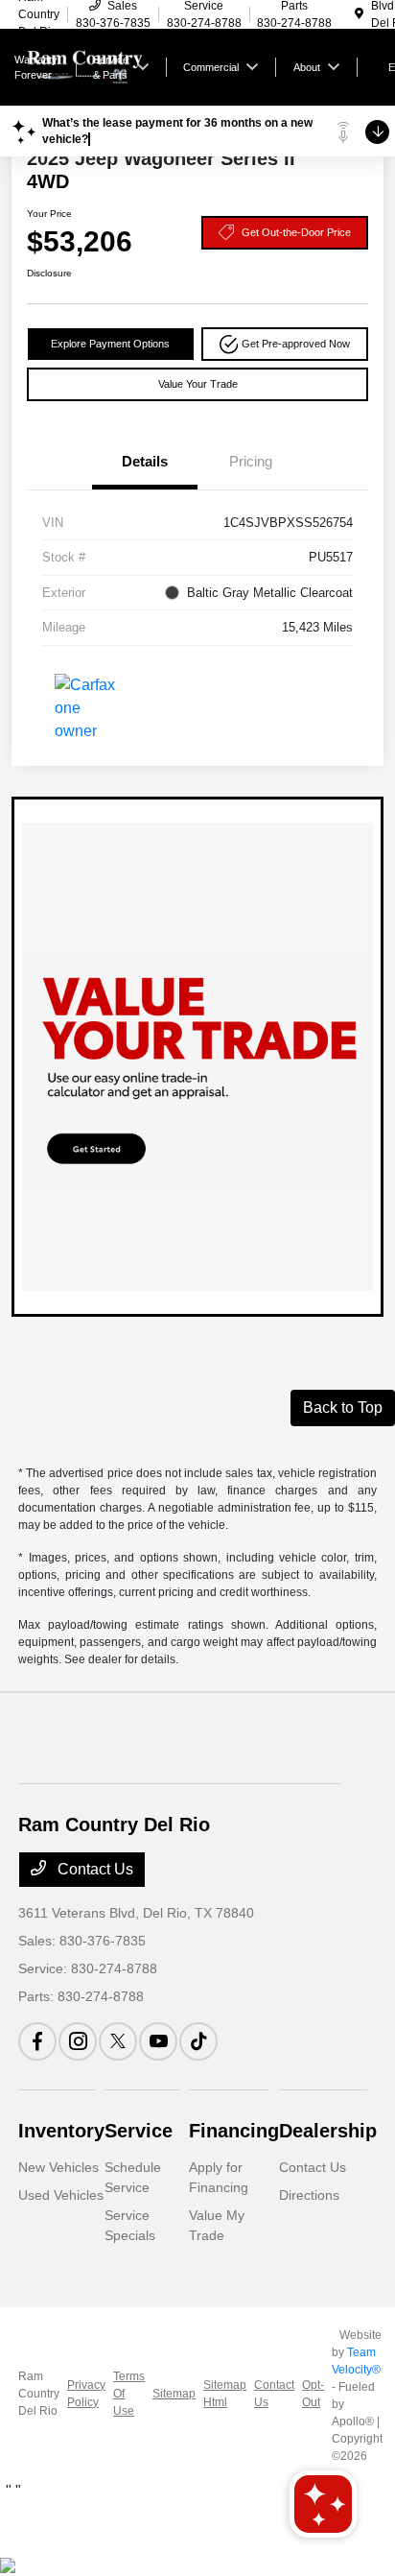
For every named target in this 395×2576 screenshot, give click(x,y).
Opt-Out (313, 2394)
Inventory (61, 2131)
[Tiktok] (198, 2041)
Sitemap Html (225, 2394)
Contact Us (93, 1869)
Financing (234, 2131)
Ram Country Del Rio (39, 2394)
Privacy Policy (86, 2394)
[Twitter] (118, 2041)
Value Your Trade (198, 384)
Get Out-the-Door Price (296, 232)
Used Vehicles (61, 2195)
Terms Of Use (129, 2394)
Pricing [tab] (251, 461)
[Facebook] (37, 2041)
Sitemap (174, 2394)
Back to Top (343, 1407)
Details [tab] (145, 461)
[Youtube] (158, 2041)
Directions (309, 2195)
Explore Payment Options (110, 344)
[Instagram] (78, 2041)
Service (139, 2131)
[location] (359, 14)
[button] (285, 344)
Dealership (328, 2131)
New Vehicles (58, 2167)
